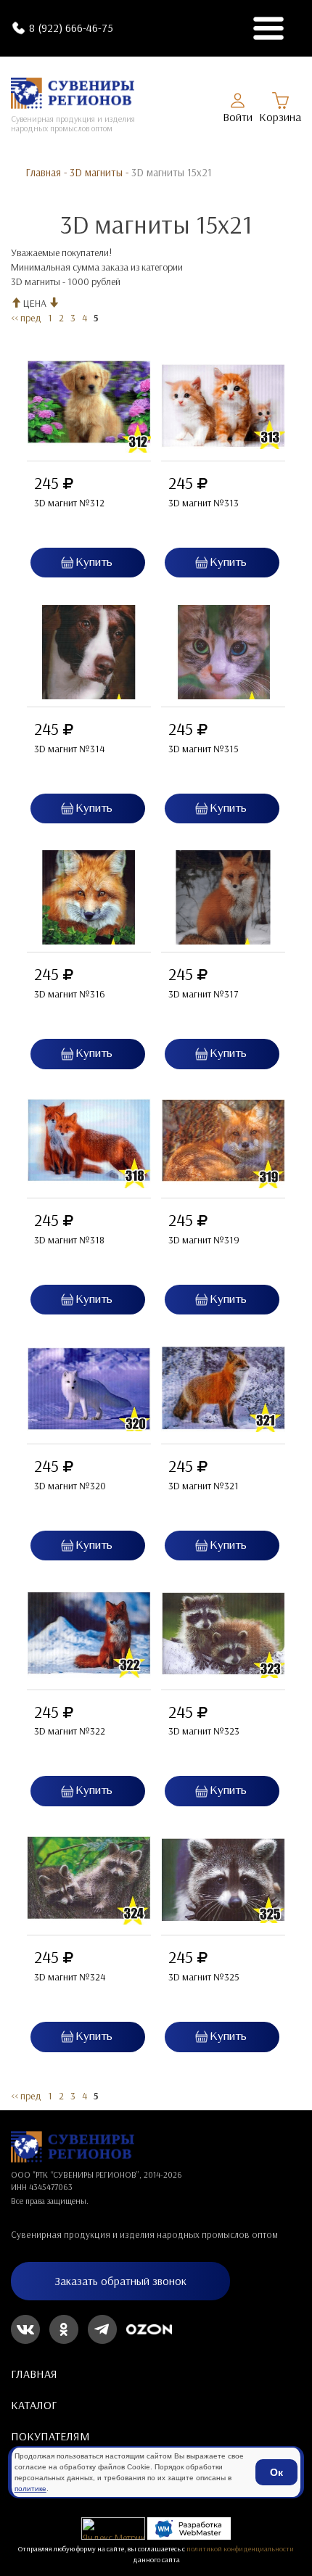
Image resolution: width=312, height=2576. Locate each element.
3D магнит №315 (204, 749)
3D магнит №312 (69, 503)
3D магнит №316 (70, 994)
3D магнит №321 (204, 1486)
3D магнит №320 (70, 1486)
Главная (43, 172)
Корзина (280, 117)
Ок (276, 2472)
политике (30, 2489)
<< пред (26, 318)
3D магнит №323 (204, 1731)
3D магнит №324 (70, 1977)
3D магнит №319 (204, 1240)
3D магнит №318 (69, 1240)
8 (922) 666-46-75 (71, 28)
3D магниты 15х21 (172, 172)
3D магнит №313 (204, 503)
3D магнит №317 (203, 994)
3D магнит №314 (69, 749)
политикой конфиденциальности (240, 2548)
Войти (238, 117)
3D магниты (96, 172)
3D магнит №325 (204, 1977)
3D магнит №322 (70, 1731)
